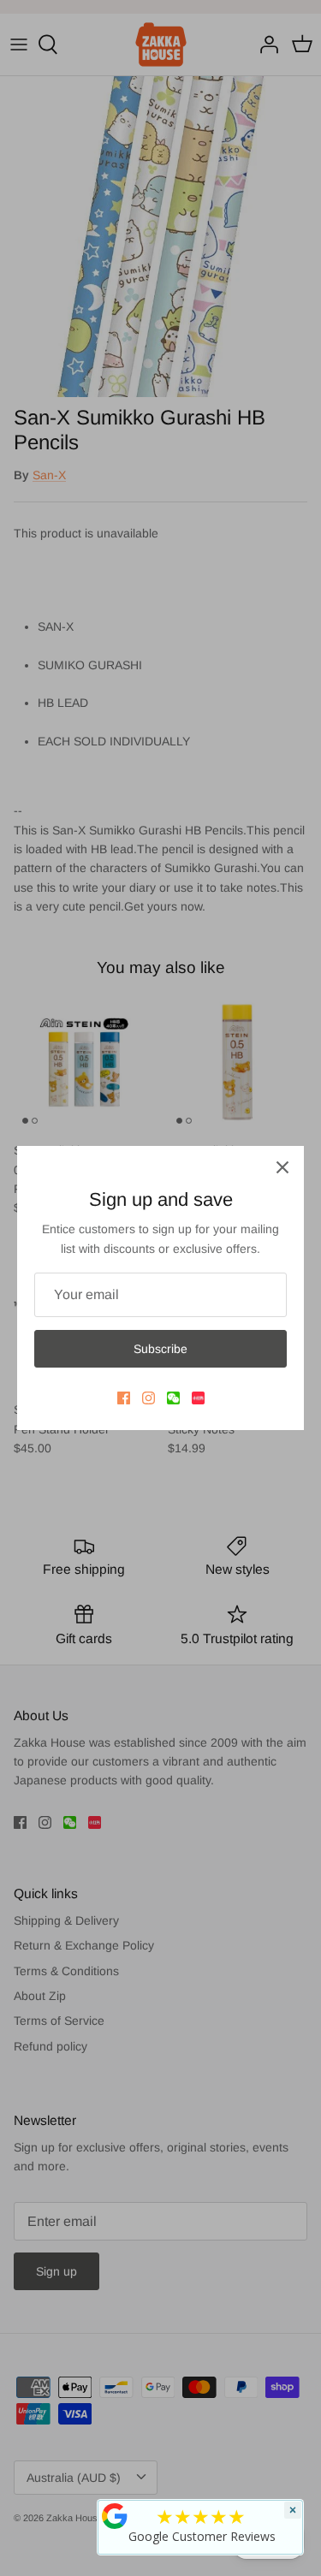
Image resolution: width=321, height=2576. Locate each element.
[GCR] (115, 2516)
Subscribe (160, 1349)
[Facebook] (124, 1398)
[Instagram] (149, 1398)
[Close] (282, 1167)
